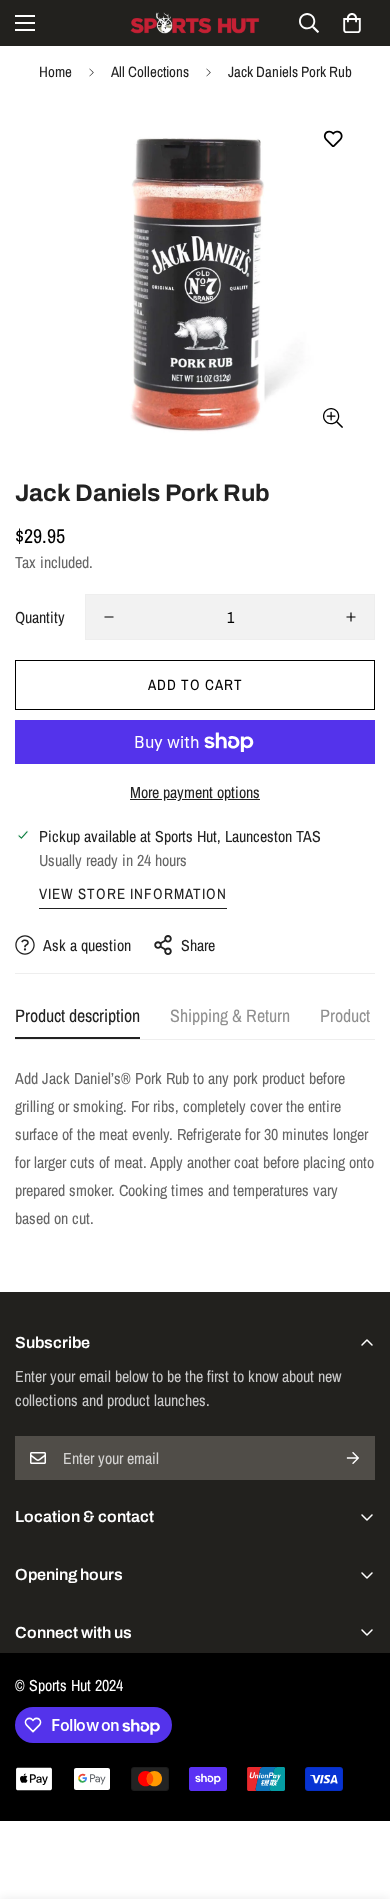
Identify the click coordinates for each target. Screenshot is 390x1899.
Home (55, 71)
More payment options (195, 792)
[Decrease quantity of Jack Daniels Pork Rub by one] (109, 617)
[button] (352, 23)
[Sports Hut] (195, 23)
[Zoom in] (332, 417)
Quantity (40, 617)
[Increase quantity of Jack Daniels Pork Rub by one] (351, 617)
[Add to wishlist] (332, 139)
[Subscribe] (353, 1458)
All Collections (150, 71)
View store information (133, 893)
